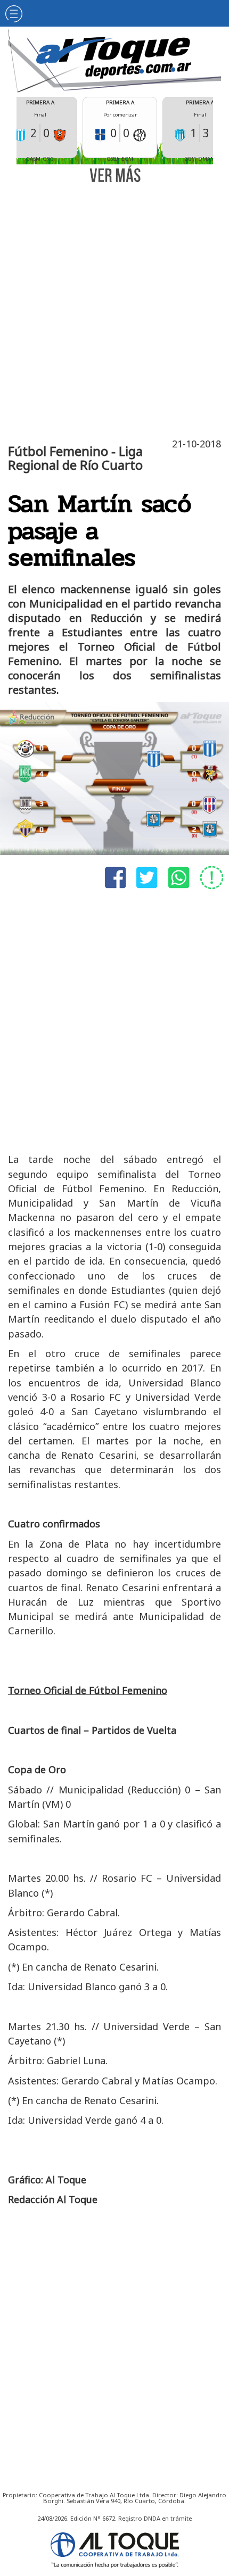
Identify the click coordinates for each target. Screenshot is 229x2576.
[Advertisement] (114, 309)
